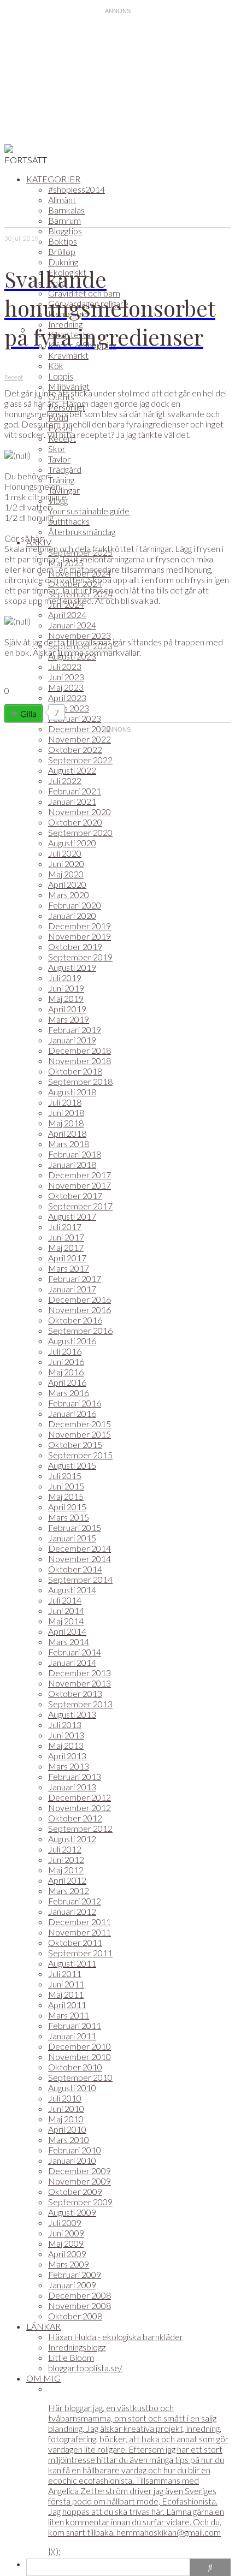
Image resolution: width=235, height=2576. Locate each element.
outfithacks (69, 521)
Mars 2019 (69, 1019)
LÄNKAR (43, 2326)
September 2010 (80, 2077)
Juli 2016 (65, 1351)
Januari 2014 (72, 1662)
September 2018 (80, 1081)
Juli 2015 (65, 1476)
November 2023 (80, 635)
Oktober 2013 (75, 1693)
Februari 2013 (75, 1776)
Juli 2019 (65, 978)
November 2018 (80, 1061)
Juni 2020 (66, 863)
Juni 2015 (66, 1486)
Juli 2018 (65, 1102)
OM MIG (43, 2378)
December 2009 (80, 2171)
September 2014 (80, 1579)
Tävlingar (64, 490)
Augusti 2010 (72, 2088)
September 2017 (80, 1206)
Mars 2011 (69, 2015)
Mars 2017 (69, 1268)
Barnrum (64, 220)
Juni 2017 (66, 1237)
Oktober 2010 (75, 2067)
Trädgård (65, 469)
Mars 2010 (69, 2139)
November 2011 (80, 1932)
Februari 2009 (75, 2274)
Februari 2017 (75, 1278)
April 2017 (67, 1258)
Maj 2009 (66, 2243)
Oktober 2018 (75, 1071)
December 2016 (80, 1299)
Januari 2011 (72, 2036)
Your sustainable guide (89, 511)
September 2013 (80, 1704)
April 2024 (67, 615)
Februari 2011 (75, 2025)
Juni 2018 (66, 1112)
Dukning (63, 262)
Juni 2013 (66, 1735)
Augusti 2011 (72, 1963)
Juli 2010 (65, 2098)
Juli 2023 (65, 666)
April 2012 (67, 1880)
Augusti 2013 (72, 1714)
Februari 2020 (75, 905)
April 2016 (67, 1382)
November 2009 (80, 2181)
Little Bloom (71, 2357)
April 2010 (67, 2129)
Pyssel (60, 428)
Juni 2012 (66, 1859)
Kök (56, 366)
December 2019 (80, 926)
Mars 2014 (69, 1642)
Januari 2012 (72, 1911)
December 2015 (80, 1424)
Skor (57, 449)
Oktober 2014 (75, 1569)
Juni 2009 (66, 2233)
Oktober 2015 (75, 1444)
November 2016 (80, 1310)
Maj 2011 (66, 1994)
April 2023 (67, 698)
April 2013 (67, 1756)
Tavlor (59, 459)
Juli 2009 (65, 2222)
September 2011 (80, 1953)
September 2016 (80, 1330)
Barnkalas (66, 210)
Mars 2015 (69, 1517)
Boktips (63, 241)
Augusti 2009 (72, 2212)
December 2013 (80, 1673)
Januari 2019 (72, 1040)
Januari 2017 (72, 1289)
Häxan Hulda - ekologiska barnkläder (116, 2337)
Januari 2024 (72, 625)
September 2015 (80, 1455)
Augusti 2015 (72, 1465)
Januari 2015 (72, 1538)
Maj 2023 (66, 687)
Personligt (67, 407)
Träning (61, 480)
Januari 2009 (72, 2285)
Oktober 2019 (75, 946)
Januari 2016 (72, 1413)
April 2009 (67, 2254)
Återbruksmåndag (82, 532)
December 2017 (80, 1175)
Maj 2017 (66, 1247)
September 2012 (80, 1828)
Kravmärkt (68, 355)
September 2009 (80, 2202)
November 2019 (80, 936)
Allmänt (62, 200)
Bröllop (62, 251)
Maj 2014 (66, 1621)
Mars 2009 (69, 2264)
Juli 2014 (65, 1600)
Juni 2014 (66, 1610)
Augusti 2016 (72, 1341)
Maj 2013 (66, 1745)
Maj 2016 (66, 1372)
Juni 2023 (66, 677)
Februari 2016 (75, 1403)
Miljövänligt (69, 386)
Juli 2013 (65, 1725)
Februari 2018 (75, 1154)
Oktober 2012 (75, 1818)
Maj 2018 (66, 1123)
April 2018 (67, 1133)
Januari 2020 (72, 915)
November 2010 (80, 2056)
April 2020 (67, 884)
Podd (58, 417)
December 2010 (80, 2046)
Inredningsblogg (77, 2347)
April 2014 (67, 1631)
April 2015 (67, 1507)
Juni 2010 (66, 2108)
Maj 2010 (66, 2119)
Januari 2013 (72, 1787)
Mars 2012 (69, 1891)
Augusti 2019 (72, 967)
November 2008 (80, 2305)
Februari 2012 (75, 1901)
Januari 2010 (72, 2160)
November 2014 (80, 1559)
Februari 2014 (75, 1652)
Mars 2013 (69, 1766)
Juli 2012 (65, 1849)
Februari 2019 (75, 1029)
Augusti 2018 (72, 1092)
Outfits (61, 397)
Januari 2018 (72, 1164)
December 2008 (80, 2295)
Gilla (28, 713)
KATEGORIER (53, 179)
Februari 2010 (75, 2150)
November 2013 (80, 1683)
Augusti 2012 (72, 1839)
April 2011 (67, 2005)
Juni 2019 (66, 988)
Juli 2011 (65, 1973)
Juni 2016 (66, 1361)
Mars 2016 (69, 1393)
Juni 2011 (66, 1984)
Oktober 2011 (75, 1942)
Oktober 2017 (75, 1195)
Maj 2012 (66, 1870)
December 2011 (80, 1922)
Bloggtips (65, 231)
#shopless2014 (77, 189)
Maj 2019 (66, 998)
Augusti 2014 (72, 1590)
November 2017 (80, 1185)
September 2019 (80, 957)
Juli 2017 (65, 1227)
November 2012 (80, 1808)
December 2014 (80, 1548)
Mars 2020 (69, 895)
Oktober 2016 (75, 1320)
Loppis (61, 376)
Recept (62, 438)
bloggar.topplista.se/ (85, 2368)
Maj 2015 (66, 1496)
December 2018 (80, 1050)
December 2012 (80, 1797)
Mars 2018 (69, 1144)
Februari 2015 (75, 1527)
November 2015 (80, 1434)
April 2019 (67, 1009)
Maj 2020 (66, 874)
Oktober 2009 (75, 2191)
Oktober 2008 (75, 2316)
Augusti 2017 (72, 1216)
